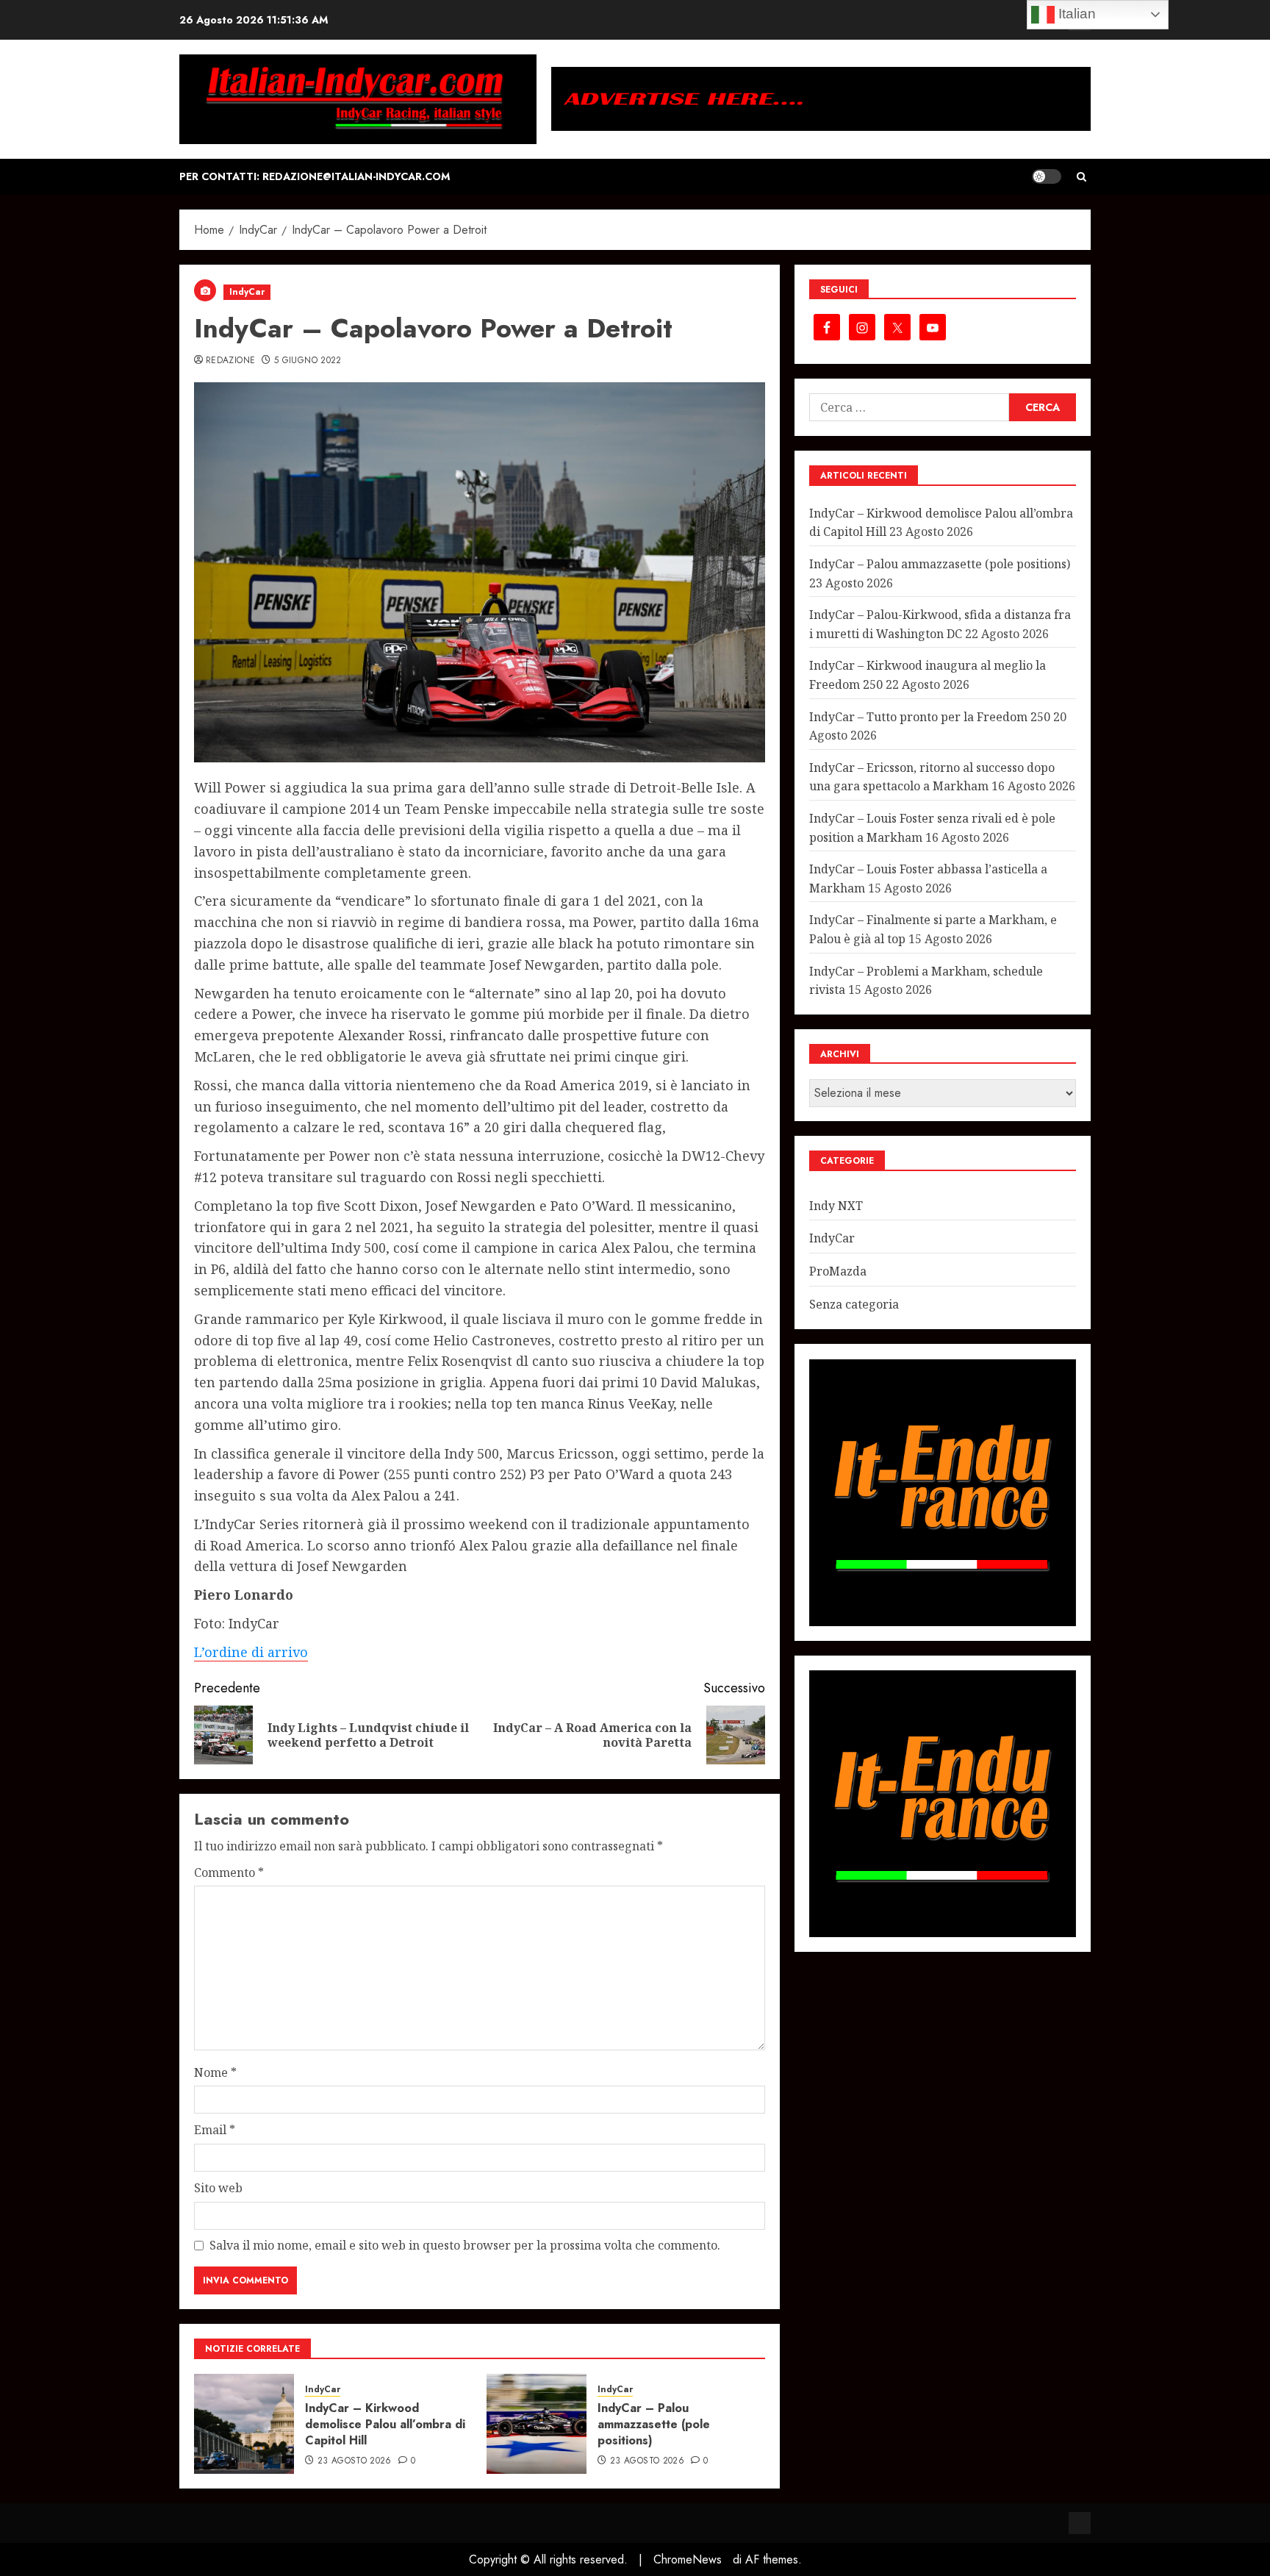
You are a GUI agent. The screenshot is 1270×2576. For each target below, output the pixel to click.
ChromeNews (688, 2559)
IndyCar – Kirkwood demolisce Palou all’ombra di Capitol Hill (385, 2425)
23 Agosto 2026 (355, 2461)
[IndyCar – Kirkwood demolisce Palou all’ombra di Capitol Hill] (244, 2424)
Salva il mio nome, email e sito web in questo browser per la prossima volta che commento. (465, 2245)
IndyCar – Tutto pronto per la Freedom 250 (930, 717)
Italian (1075, 14)
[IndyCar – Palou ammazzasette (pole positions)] (537, 2424)
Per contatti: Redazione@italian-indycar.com (315, 176)
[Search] (1081, 177)
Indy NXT (836, 1206)
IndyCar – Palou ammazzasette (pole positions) (654, 2425)
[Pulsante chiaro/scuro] (1047, 176)
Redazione (230, 361)
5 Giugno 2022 (308, 361)
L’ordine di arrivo (251, 1652)
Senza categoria (854, 1304)
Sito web (218, 2188)
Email (215, 2130)
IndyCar (247, 292)
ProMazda (838, 1272)
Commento (229, 1872)
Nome (215, 2072)
